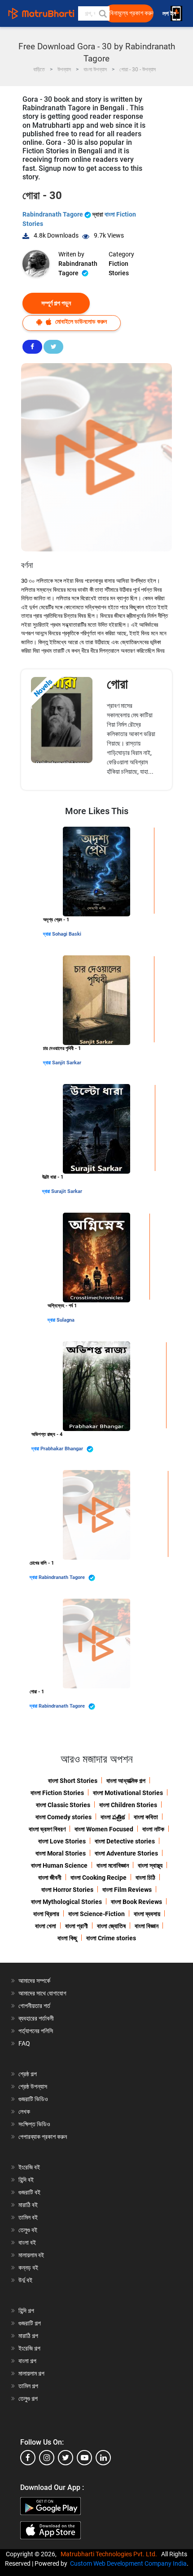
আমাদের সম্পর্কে (34, 1981)
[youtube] (84, 2458)
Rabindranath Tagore (53, 214)
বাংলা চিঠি (145, 1878)
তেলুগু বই (28, 2230)
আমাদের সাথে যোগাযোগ (42, 1993)
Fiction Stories (119, 268)
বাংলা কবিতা (146, 1817)
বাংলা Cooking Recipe (99, 1878)
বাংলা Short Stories (73, 1781)
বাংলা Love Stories (62, 1841)
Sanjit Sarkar (67, 1063)
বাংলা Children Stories (128, 1805)
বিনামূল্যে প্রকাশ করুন (132, 13)
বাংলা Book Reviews (136, 1902)
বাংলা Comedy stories (64, 1817)
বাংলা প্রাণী (77, 1926)
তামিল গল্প (28, 2386)
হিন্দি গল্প (26, 2311)
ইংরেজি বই (29, 2167)
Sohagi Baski (67, 934)
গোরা (117, 684)
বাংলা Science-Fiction (96, 1914)
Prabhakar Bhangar (62, 1449)
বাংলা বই (27, 2242)
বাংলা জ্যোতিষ (111, 1926)
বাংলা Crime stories (111, 1938)
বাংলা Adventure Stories (126, 1853)
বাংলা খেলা (46, 1926)
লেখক (24, 2112)
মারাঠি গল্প (28, 2336)
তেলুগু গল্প (28, 2398)
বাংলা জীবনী (50, 1878)
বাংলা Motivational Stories (128, 1793)
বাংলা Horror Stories (67, 1890)
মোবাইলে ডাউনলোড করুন (80, 321)
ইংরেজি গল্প (29, 2348)
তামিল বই (28, 2217)
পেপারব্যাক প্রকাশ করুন (43, 2137)
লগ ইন (170, 14)
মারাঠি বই (28, 2205)
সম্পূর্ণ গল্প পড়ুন (56, 303)
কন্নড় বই (28, 2268)
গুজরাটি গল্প (30, 2323)
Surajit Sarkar (67, 1191)
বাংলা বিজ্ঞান (147, 1926)
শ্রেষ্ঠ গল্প (28, 2074)
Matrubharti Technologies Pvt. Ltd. (110, 2554)
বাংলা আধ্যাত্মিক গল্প (126, 1781)
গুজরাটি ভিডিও (33, 2099)
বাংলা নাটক (153, 1829)
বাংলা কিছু (67, 1938)
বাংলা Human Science (59, 1865)
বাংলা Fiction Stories (57, 1793)
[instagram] (47, 2458)
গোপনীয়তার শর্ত (34, 2006)
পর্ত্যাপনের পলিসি (36, 2031)
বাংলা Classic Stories (63, 1805)
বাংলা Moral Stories (61, 1853)
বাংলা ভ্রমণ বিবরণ (47, 1829)
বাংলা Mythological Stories (66, 1902)
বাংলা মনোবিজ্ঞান (113, 1865)
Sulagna (66, 1320)
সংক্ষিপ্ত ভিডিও (34, 2124)
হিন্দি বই (26, 2180)
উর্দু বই (25, 2280)
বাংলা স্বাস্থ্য (150, 1865)
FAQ (24, 2043)
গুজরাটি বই (29, 2192)
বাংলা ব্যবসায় (147, 1914)
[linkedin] (103, 2458)
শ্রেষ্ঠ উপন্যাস (33, 2086)
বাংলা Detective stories (125, 1841)
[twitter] (66, 2458)
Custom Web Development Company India (128, 2563)
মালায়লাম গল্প (31, 2373)
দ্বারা (48, 934)
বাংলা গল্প (27, 2361)
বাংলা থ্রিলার (46, 1914)
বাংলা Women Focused (104, 1829)
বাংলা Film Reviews (127, 1890)
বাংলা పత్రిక (113, 1817)
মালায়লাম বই (31, 2255)
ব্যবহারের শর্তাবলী (36, 2018)
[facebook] (28, 2458)
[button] (102, 13)
